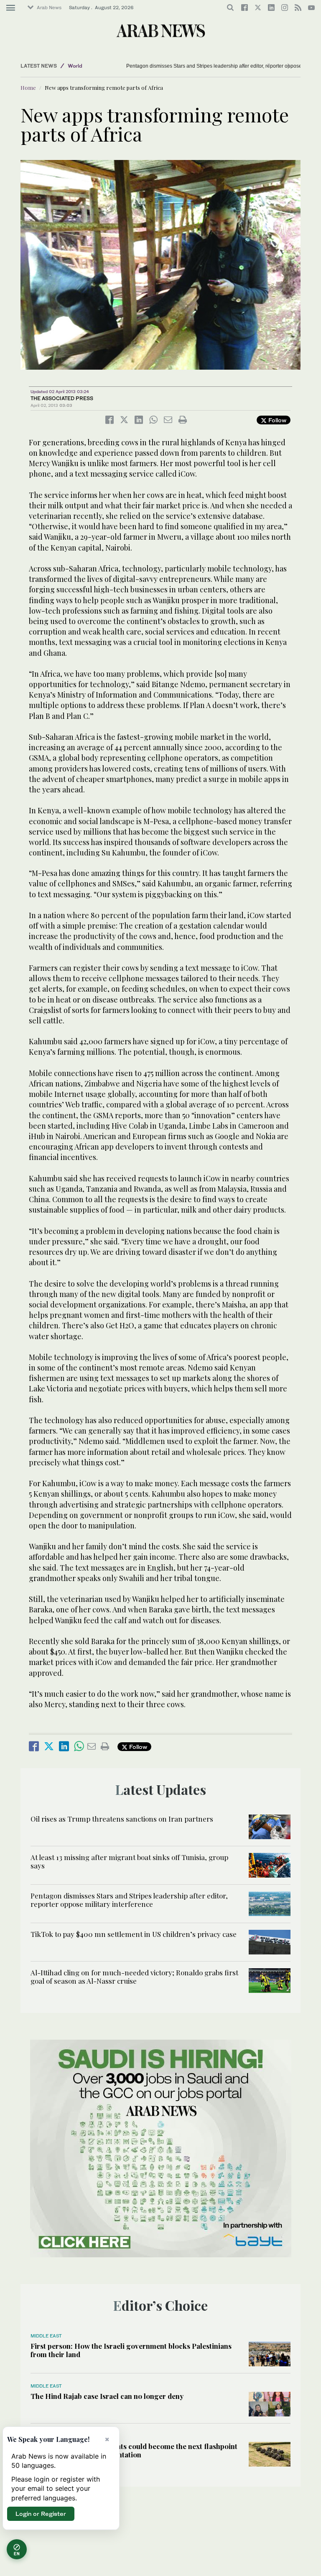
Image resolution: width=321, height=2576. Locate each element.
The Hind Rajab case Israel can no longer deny (107, 2396)
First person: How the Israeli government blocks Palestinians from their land (131, 2350)
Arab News (49, 8)
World (75, 66)
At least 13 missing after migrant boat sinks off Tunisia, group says (129, 1861)
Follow (276, 420)
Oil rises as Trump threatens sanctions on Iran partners (122, 1819)
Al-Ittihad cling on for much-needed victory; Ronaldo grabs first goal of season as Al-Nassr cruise (134, 1977)
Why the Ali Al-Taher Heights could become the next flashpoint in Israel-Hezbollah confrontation (134, 2450)
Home (28, 88)
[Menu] (11, 8)
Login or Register (41, 2514)
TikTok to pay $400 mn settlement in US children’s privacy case (134, 1934)
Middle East (46, 2336)
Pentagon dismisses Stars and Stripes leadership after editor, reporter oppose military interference (129, 1900)
